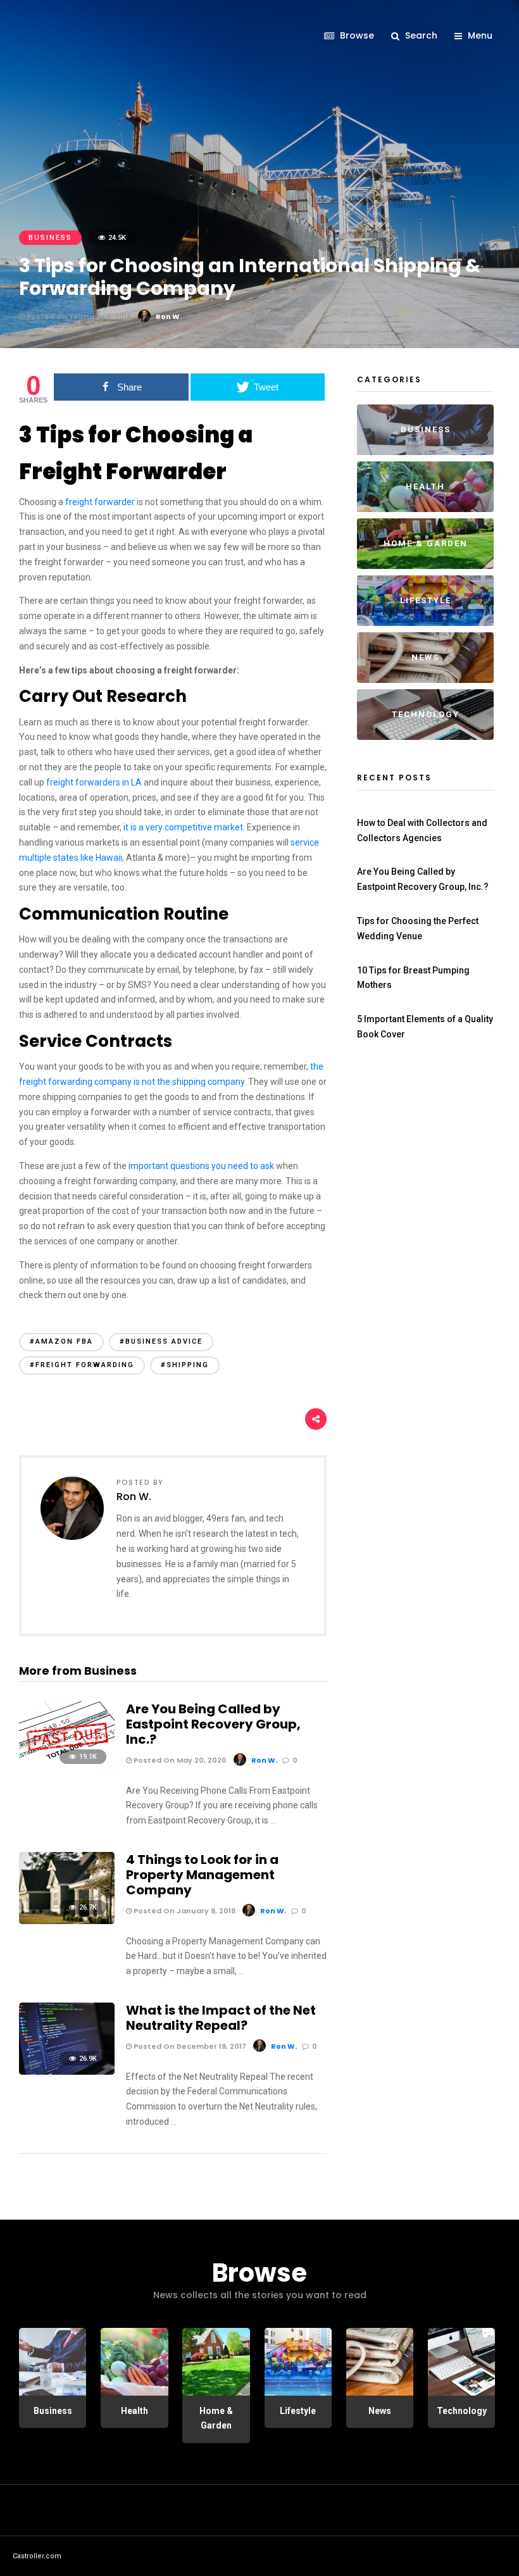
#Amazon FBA (61, 1341)
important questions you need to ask (201, 1166)
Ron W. (169, 316)
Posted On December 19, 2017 (189, 2046)
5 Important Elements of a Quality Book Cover (425, 1027)
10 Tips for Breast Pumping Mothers (413, 978)
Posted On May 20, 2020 (179, 1760)
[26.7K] (67, 1921)
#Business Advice (161, 1341)
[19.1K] (67, 1770)
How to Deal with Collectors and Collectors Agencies (422, 830)
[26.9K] (67, 2072)
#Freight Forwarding (82, 1365)
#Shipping (185, 1365)
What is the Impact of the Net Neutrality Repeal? (221, 2018)
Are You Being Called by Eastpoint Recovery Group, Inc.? (213, 1724)
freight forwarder (100, 502)
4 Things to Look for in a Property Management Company (202, 1875)
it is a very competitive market (183, 827)
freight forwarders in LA (94, 782)
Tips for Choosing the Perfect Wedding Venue (418, 928)
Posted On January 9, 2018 (184, 1911)
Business (50, 238)
